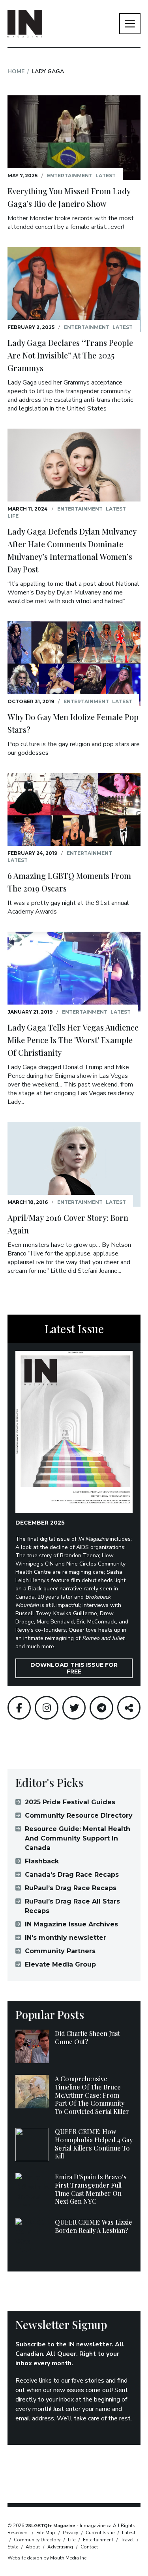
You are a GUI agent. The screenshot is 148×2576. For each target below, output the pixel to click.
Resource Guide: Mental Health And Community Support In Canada (78, 1838)
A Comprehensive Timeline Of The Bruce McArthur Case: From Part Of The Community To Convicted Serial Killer (92, 2095)
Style (13, 2547)
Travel (127, 2540)
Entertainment (70, 176)
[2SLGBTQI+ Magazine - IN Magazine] (25, 24)
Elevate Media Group (60, 1964)
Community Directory (37, 2540)
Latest (106, 176)
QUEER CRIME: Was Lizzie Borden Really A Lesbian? (94, 2226)
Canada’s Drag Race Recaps (72, 1875)
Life (13, 516)
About (33, 2547)
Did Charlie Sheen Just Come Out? (87, 2037)
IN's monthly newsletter (66, 1938)
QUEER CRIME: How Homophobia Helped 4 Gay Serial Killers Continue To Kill (94, 2144)
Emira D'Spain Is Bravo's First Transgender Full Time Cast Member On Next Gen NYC (91, 2189)
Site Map (46, 2533)
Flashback (42, 1861)
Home (16, 72)
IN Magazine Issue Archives (71, 1924)
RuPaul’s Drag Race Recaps (71, 1888)
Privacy (70, 2533)
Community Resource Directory (79, 1815)
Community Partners (60, 1951)
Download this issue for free (74, 1668)
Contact (89, 2547)
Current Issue (100, 2533)
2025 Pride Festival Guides (70, 1802)
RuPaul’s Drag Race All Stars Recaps (72, 1906)
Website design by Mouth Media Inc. (48, 2558)
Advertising (60, 2547)
